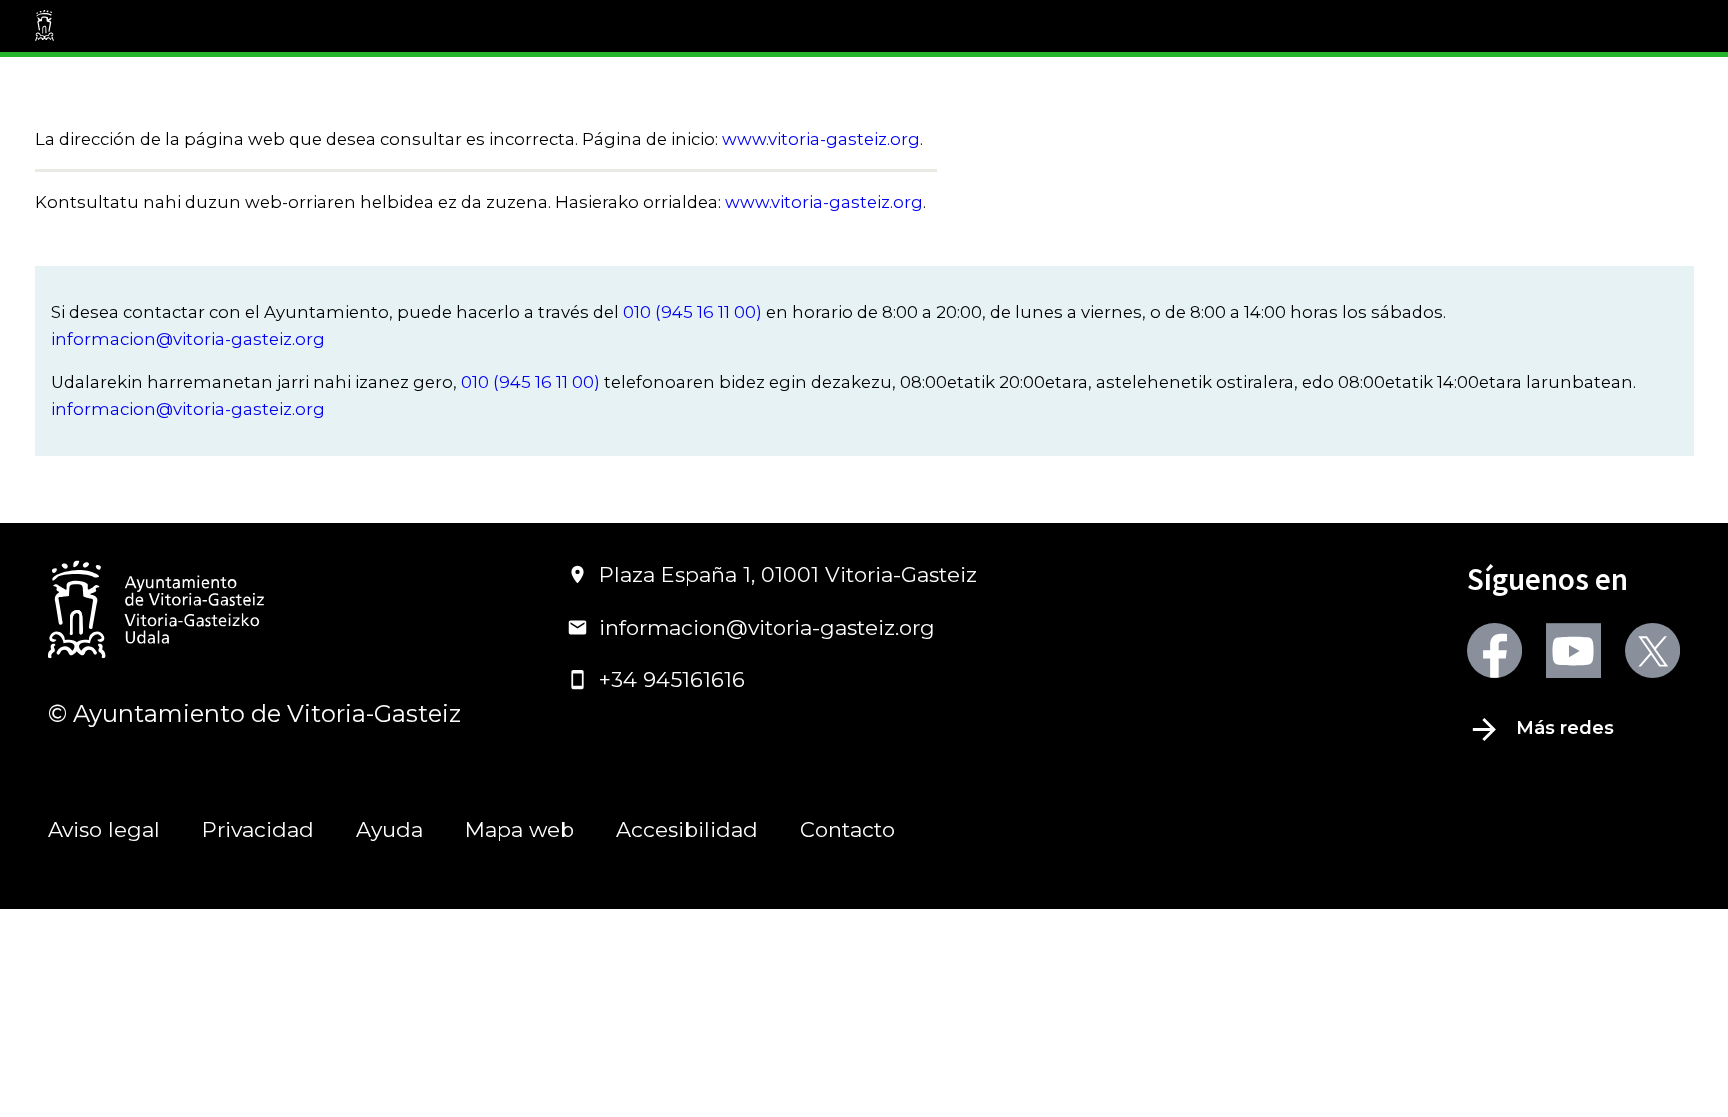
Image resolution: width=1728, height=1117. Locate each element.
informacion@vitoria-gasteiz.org (188, 339)
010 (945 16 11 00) (692, 312)
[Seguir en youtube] (1573, 650)
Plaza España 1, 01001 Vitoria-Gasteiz (788, 574)
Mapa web (519, 829)
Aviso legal (104, 829)
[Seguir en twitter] (1652, 650)
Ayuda (389, 829)
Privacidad (258, 829)
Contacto (847, 829)
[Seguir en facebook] (1494, 650)
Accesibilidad (687, 829)
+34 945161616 (672, 679)
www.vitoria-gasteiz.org (821, 139)
